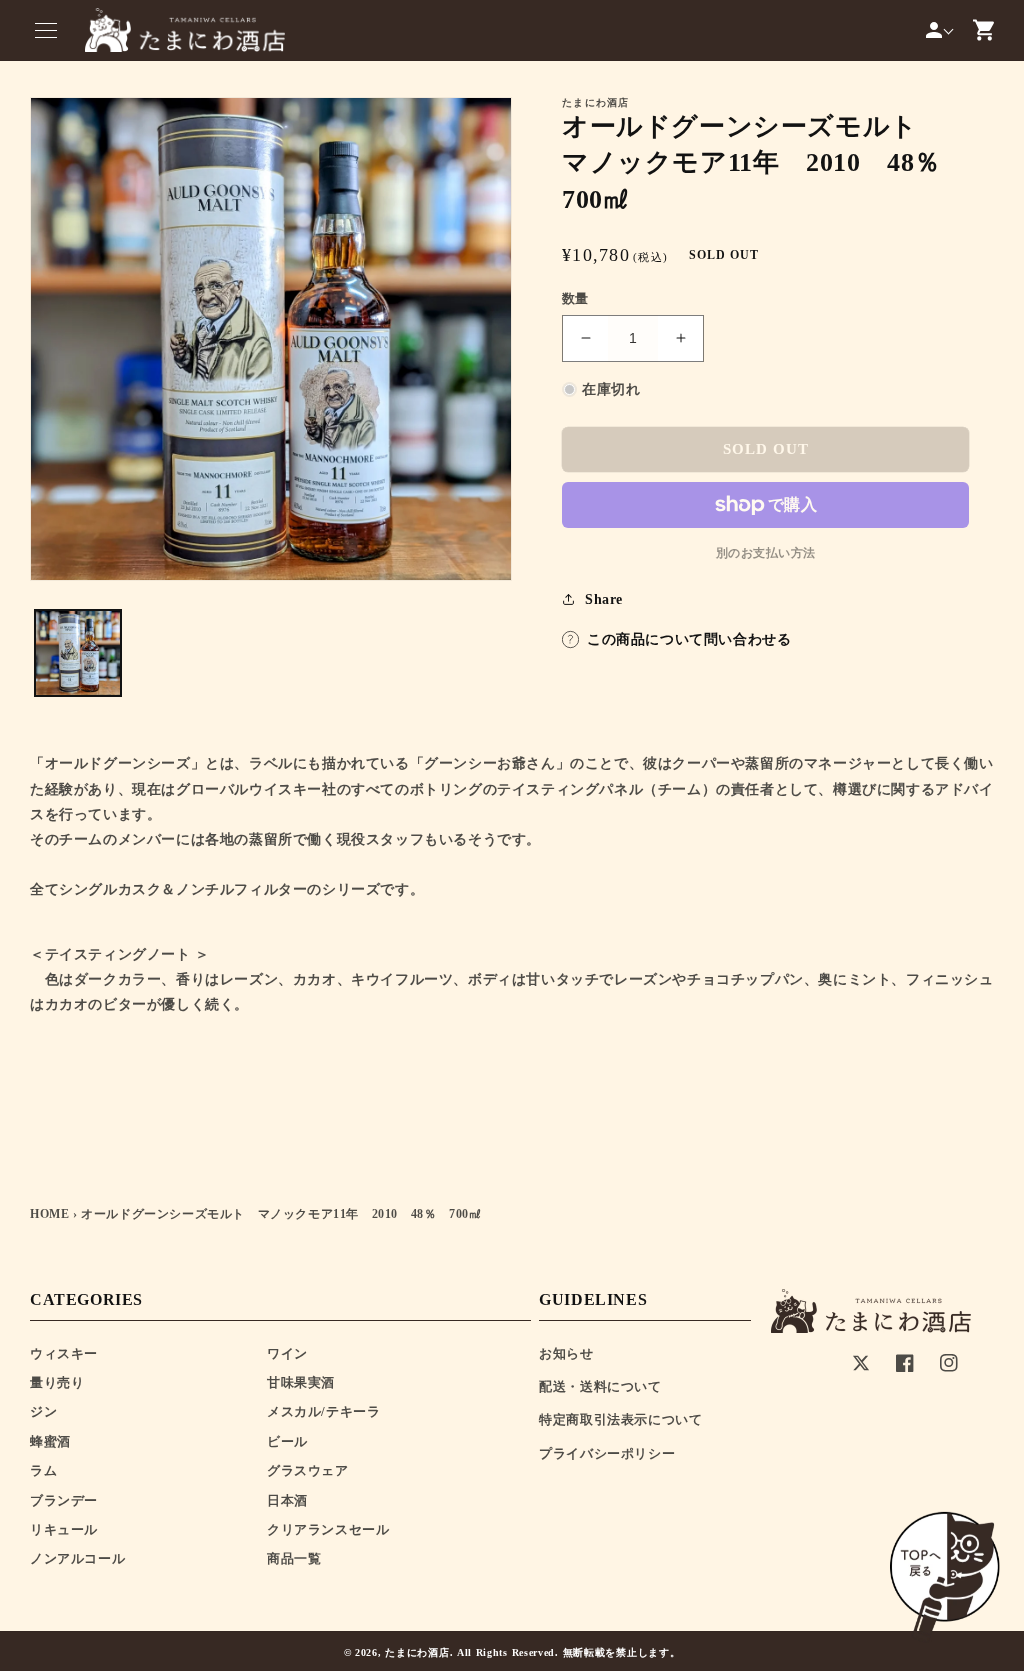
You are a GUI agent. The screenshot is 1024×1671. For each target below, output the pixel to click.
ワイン (287, 1353)
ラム (43, 1470)
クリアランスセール (328, 1529)
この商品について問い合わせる (689, 639)
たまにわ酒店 (417, 1652)
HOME (49, 1214)
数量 (575, 298)
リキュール (64, 1529)
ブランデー (64, 1500)
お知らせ (566, 1353)
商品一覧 (294, 1558)
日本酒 (287, 1500)
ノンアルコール (77, 1558)
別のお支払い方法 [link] (766, 553)
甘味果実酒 (301, 1382)
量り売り (57, 1382)
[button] (46, 30)
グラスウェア (308, 1470)
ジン (43, 1411)
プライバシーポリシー (607, 1453)
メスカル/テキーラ (323, 1411)
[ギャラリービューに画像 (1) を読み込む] (78, 653)
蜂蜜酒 (50, 1441)
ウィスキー (64, 1353)
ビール (287, 1441)
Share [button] (604, 599)
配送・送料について (600, 1386)
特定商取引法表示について (620, 1419)
